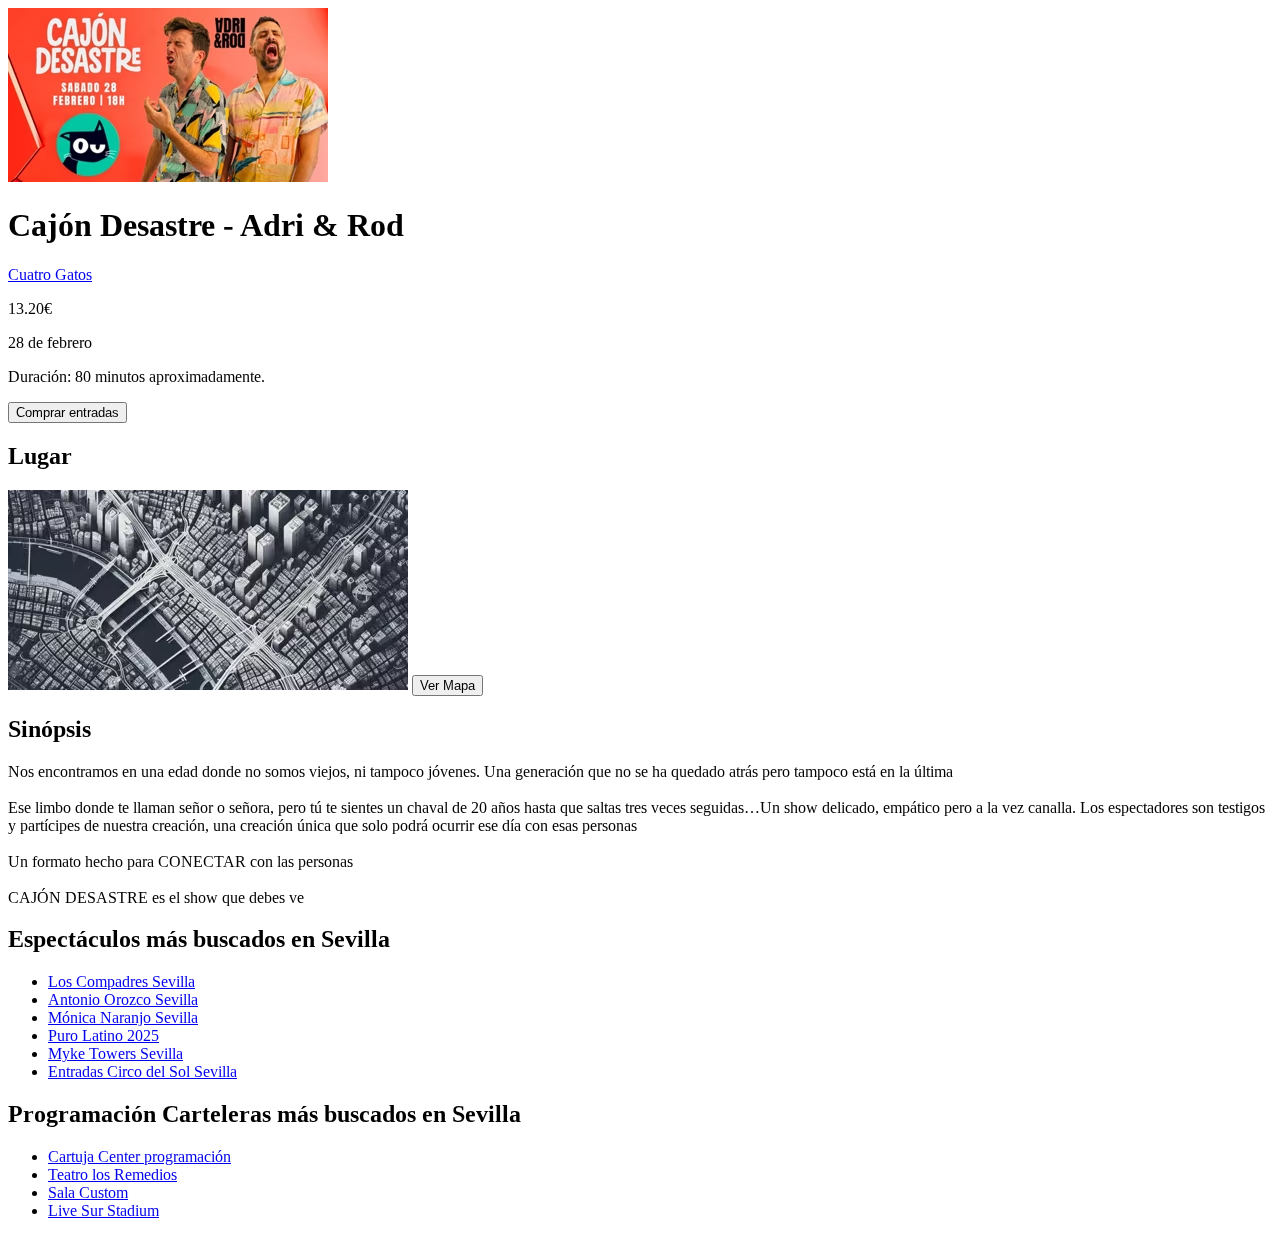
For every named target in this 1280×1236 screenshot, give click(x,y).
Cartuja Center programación (139, 1156)
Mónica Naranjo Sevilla (123, 1017)
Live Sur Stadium (103, 1210)
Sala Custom (88, 1192)
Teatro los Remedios (112, 1174)
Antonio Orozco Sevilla (123, 999)
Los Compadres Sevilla (121, 981)
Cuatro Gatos (50, 274)
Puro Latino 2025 (103, 1035)
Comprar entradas (67, 412)
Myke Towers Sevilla (115, 1053)
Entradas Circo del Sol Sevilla (142, 1071)
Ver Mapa (447, 685)
